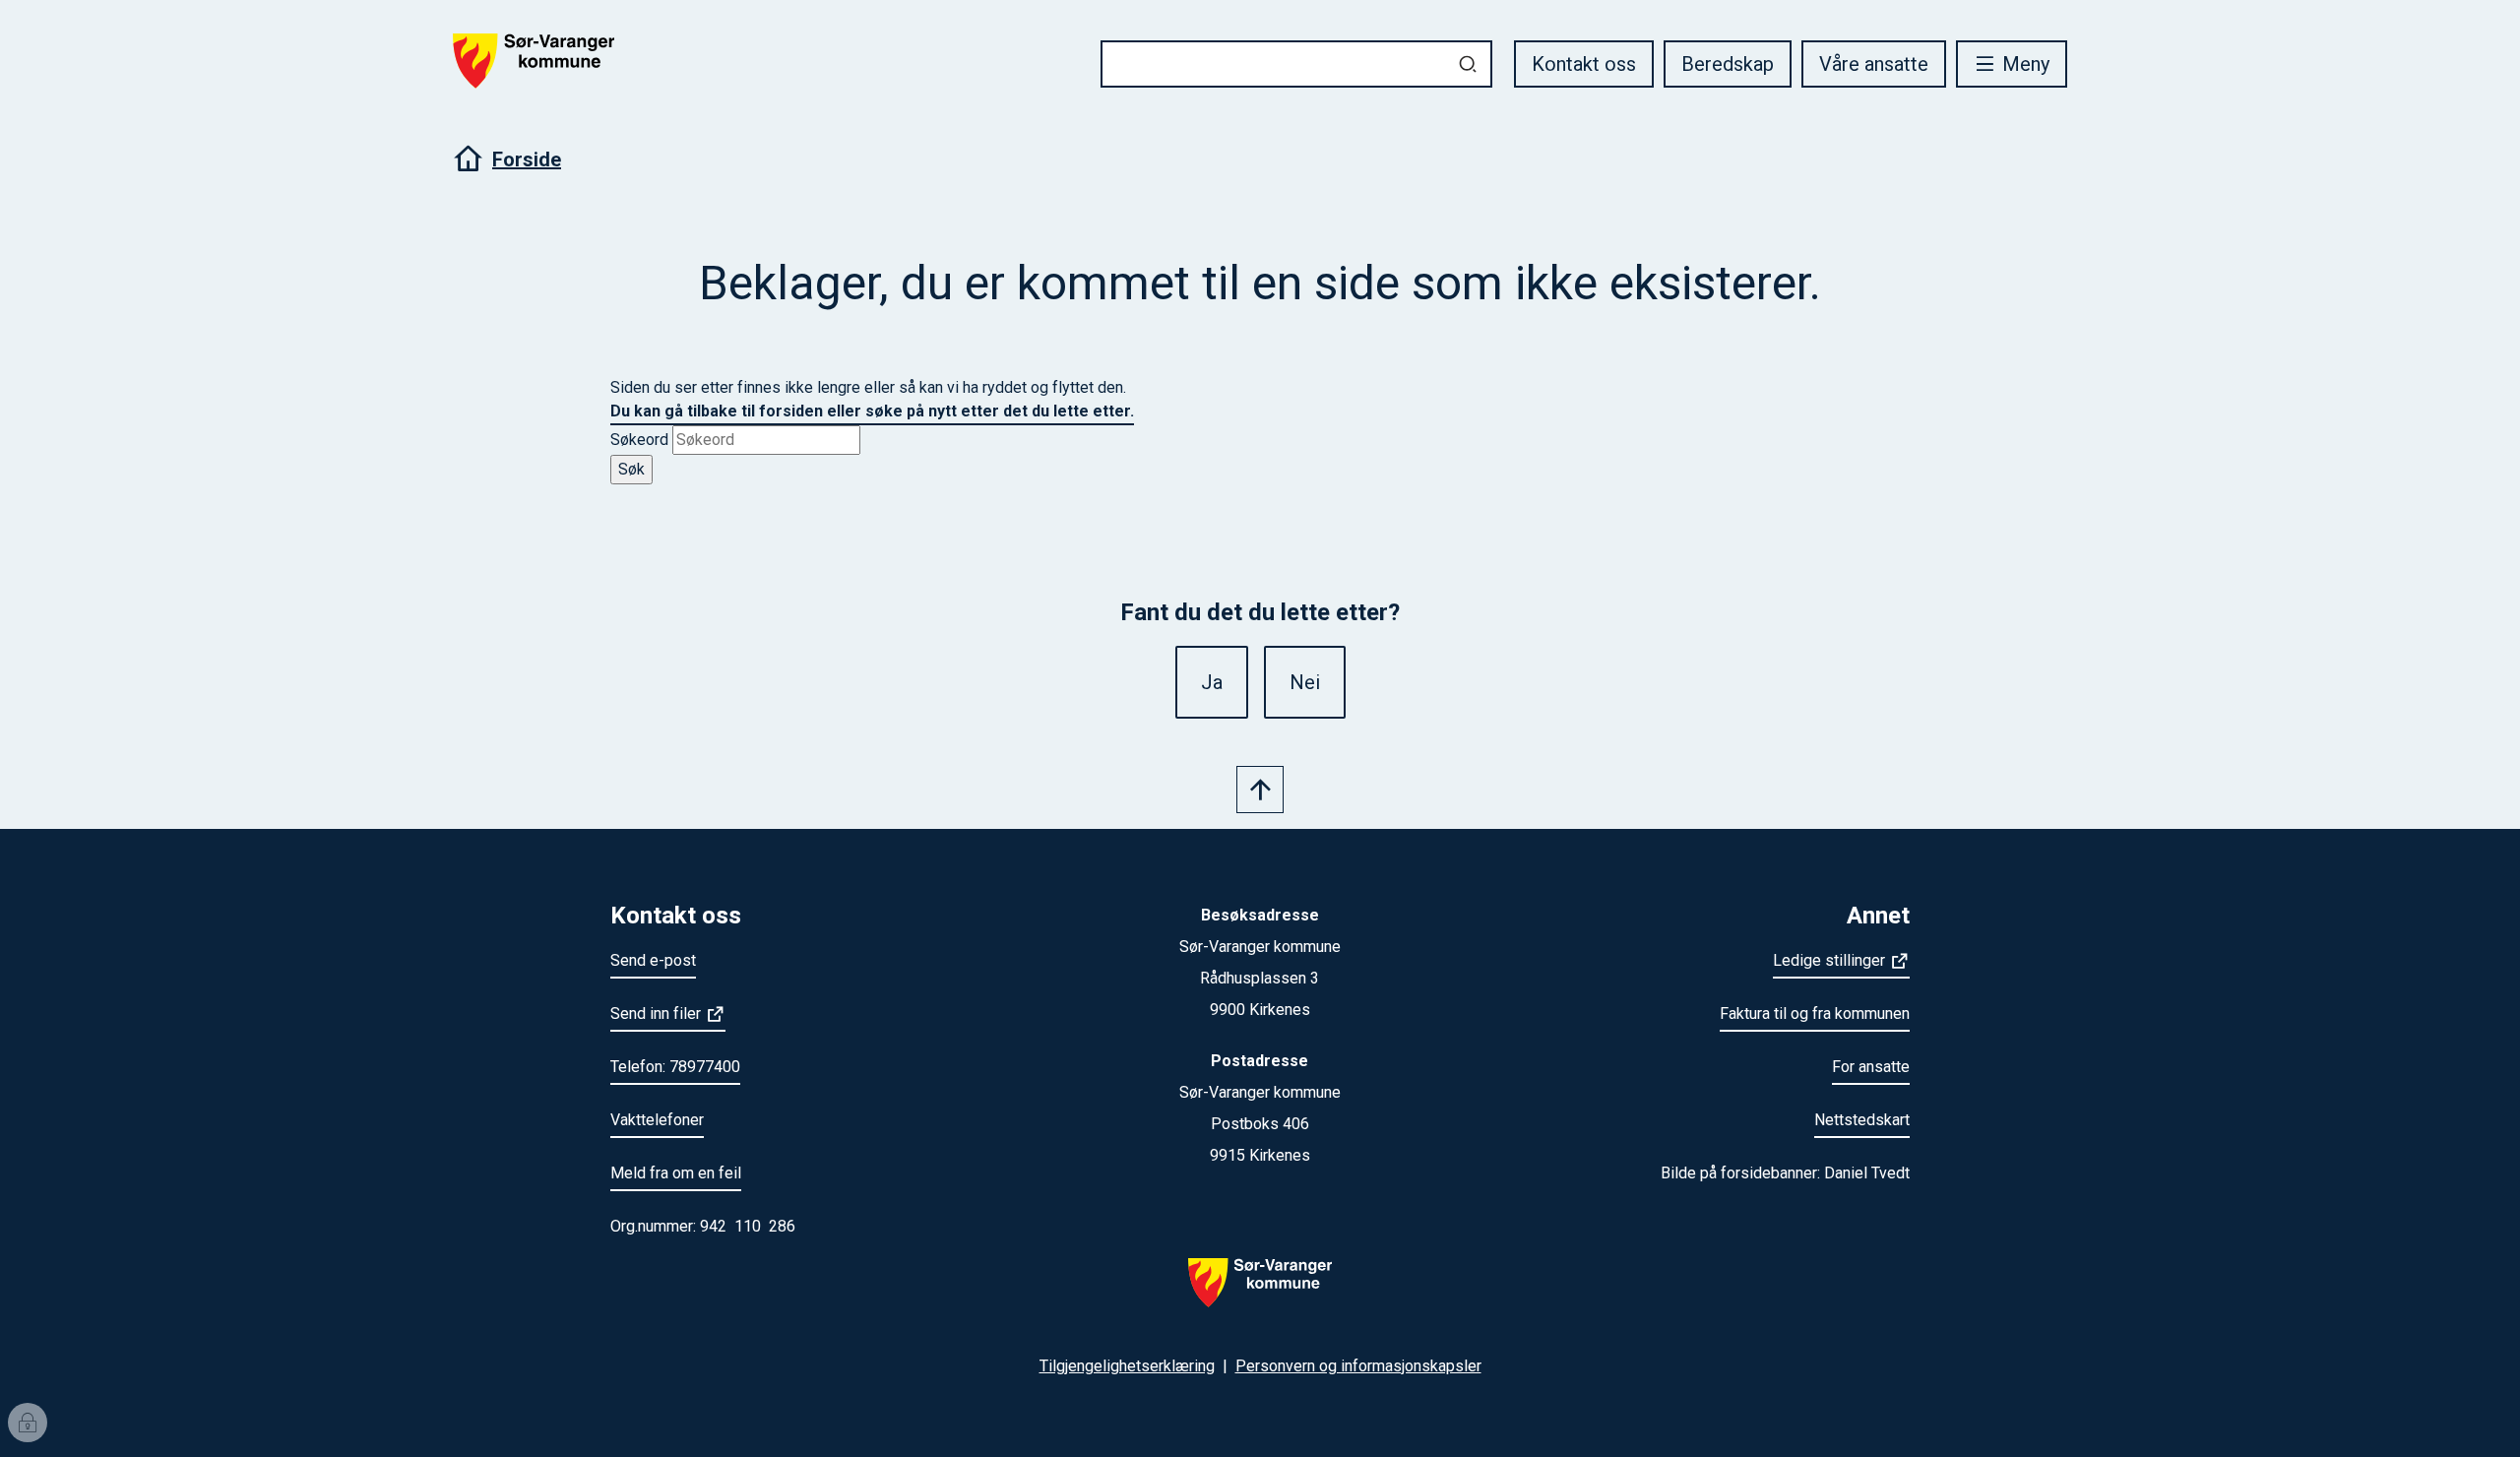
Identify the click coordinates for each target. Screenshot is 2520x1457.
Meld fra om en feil (676, 1173)
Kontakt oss (1584, 64)
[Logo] (1260, 1295)
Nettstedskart (1862, 1120)
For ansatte (1871, 1067)
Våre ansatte (1874, 64)
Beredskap (1728, 64)
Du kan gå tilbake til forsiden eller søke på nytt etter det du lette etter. (872, 411)
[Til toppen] (1260, 790)
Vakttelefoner (657, 1120)
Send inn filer (656, 1014)
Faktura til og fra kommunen (1815, 1014)
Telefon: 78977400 (675, 1067)
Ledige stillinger (1829, 960)
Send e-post (653, 960)
